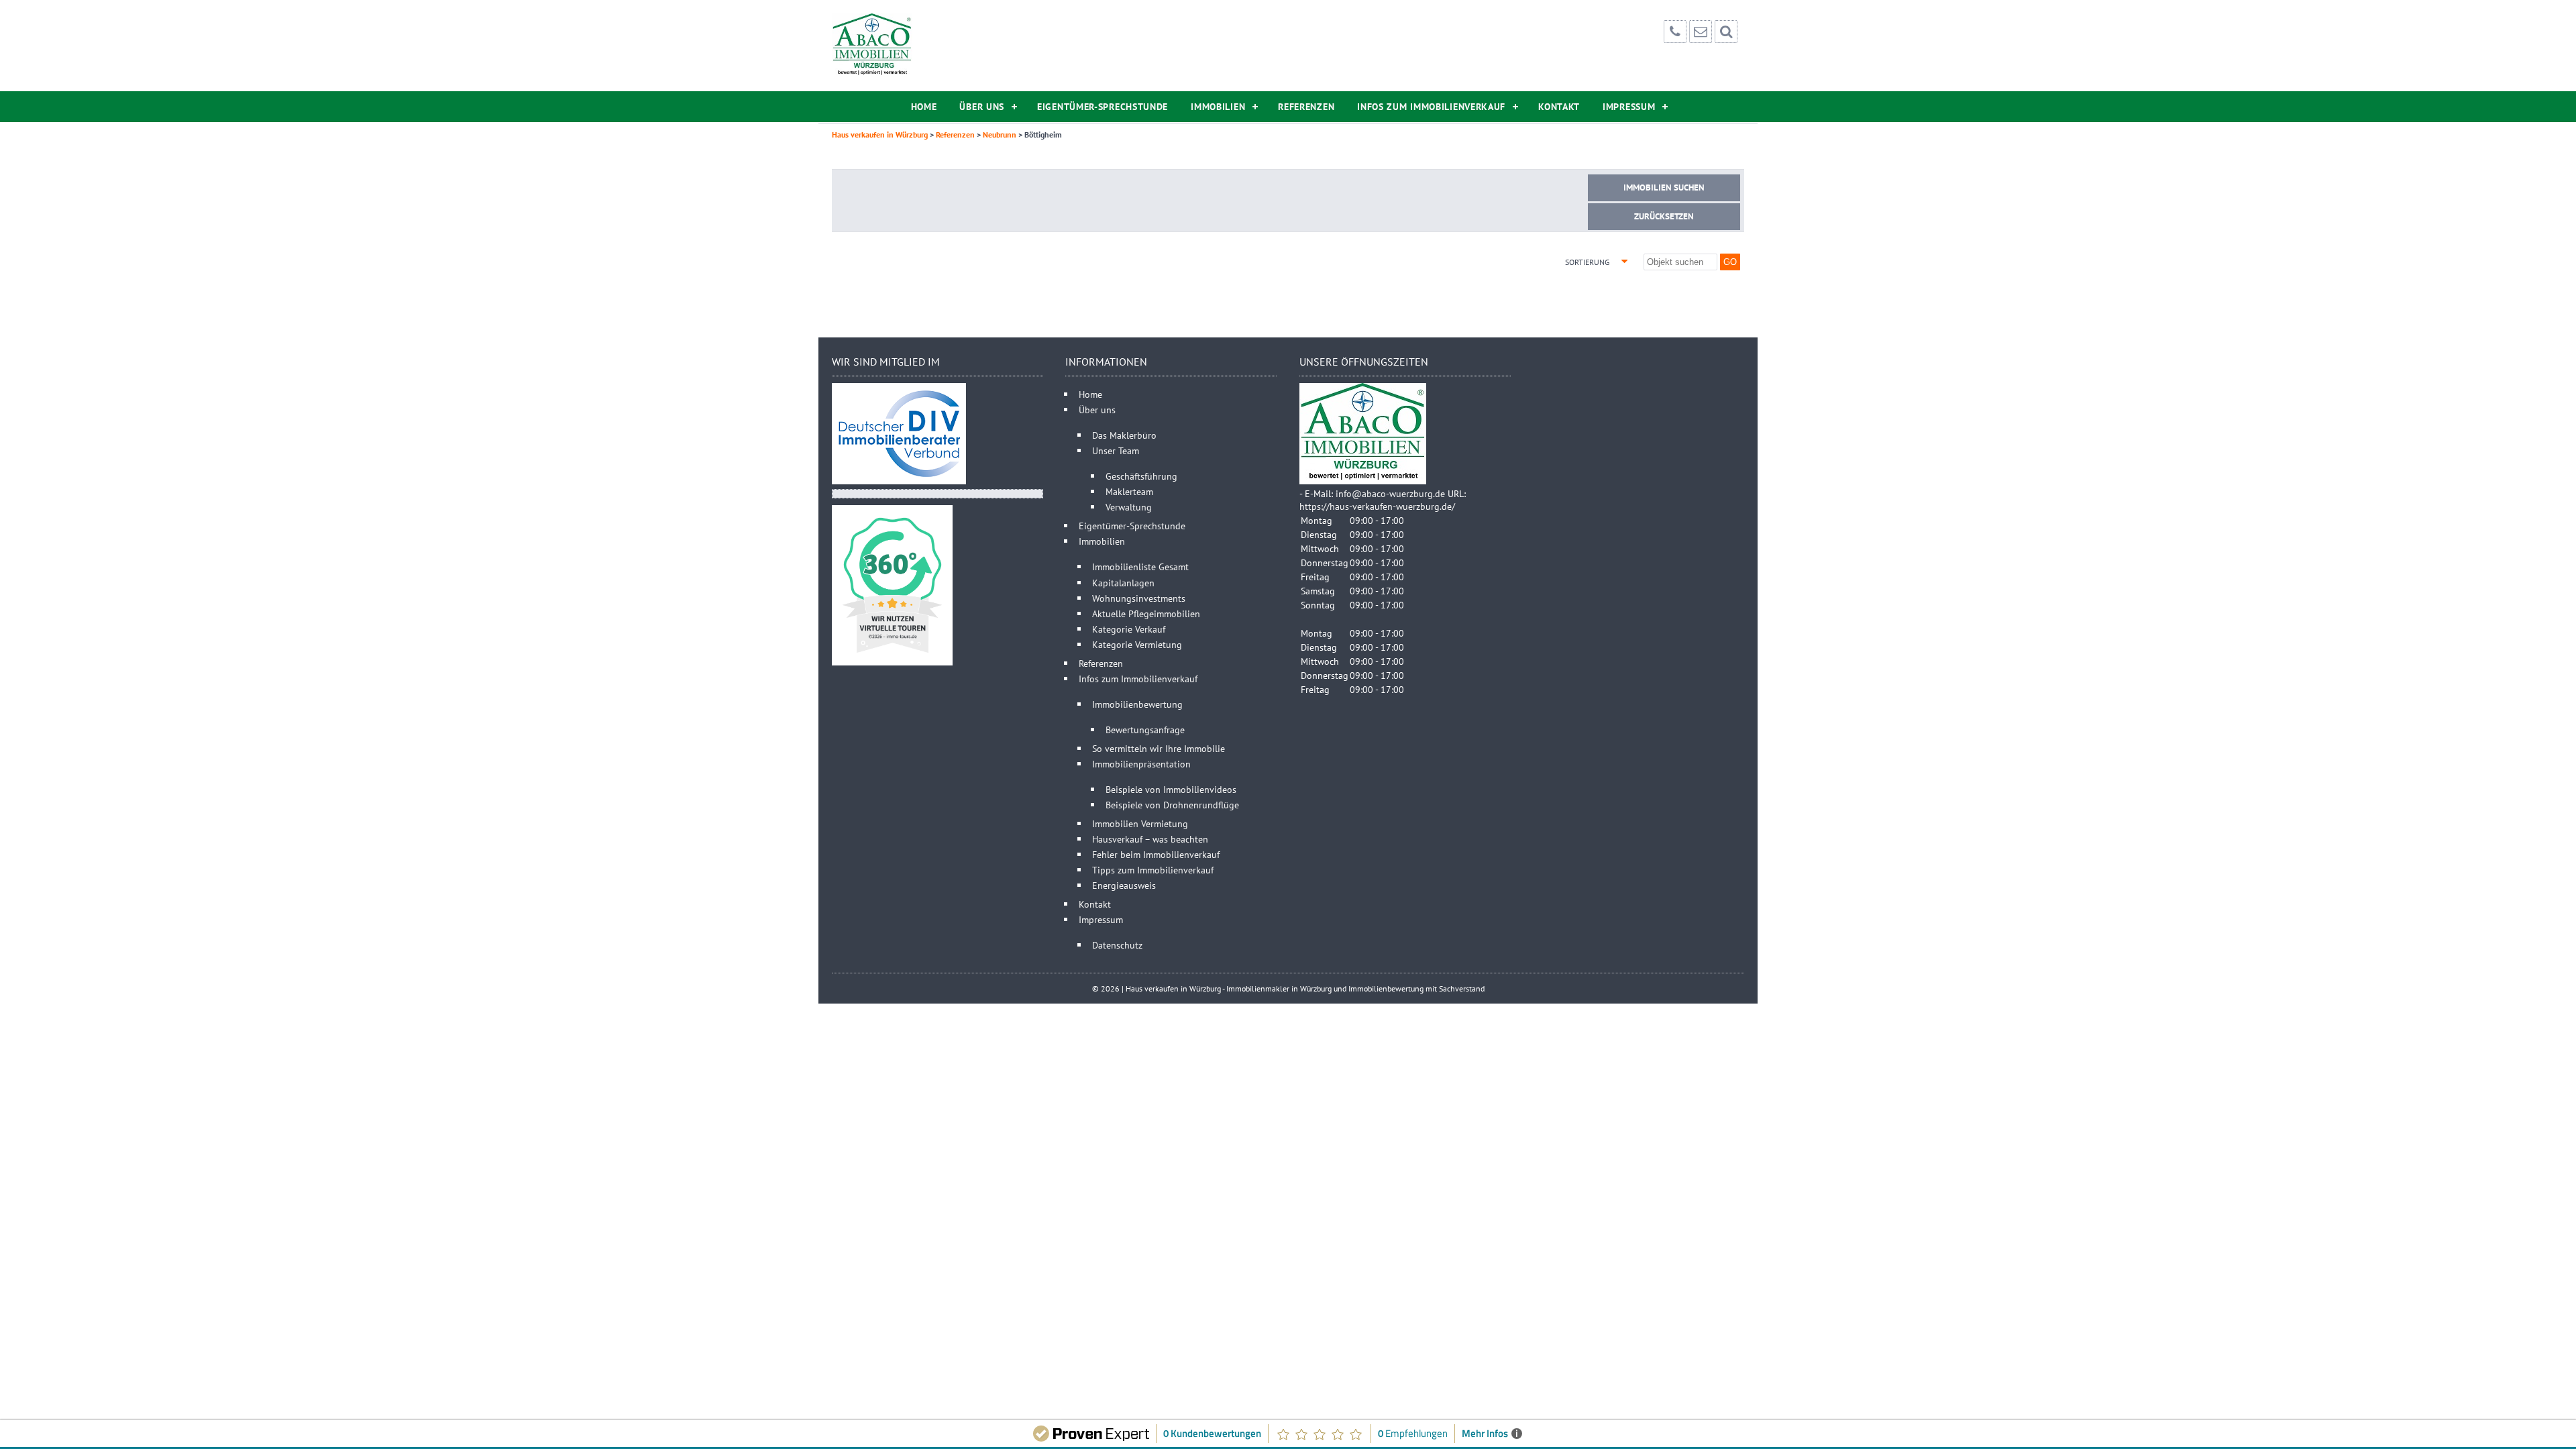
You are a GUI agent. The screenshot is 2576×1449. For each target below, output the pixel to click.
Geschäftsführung (1141, 476)
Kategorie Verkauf (1129, 629)
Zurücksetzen (1664, 216)
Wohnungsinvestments (1139, 598)
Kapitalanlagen (1123, 583)
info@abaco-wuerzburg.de (1390, 493)
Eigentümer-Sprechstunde (1103, 107)
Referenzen (1306, 107)
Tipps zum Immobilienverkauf (1153, 870)
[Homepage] (872, 46)
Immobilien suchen (1664, 187)
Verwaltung (1129, 507)
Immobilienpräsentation (1141, 764)
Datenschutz (1117, 945)
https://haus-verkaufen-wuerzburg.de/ (1377, 506)
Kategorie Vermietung (1137, 644)
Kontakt (1559, 107)
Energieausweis (1124, 885)
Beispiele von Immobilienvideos (1171, 789)
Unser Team (1116, 450)
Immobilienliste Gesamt (1140, 567)
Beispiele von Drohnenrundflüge (1172, 805)
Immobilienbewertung (1137, 704)
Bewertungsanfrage (1145, 730)
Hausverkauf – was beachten (1150, 839)
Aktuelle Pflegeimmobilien (1146, 613)
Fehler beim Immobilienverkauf (1156, 854)
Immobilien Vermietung (1140, 823)
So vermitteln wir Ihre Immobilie (1159, 748)
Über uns (982, 107)
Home (924, 107)
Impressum (1629, 107)
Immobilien (1218, 107)
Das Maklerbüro (1124, 435)
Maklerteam (1129, 491)
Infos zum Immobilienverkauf (1431, 107)
